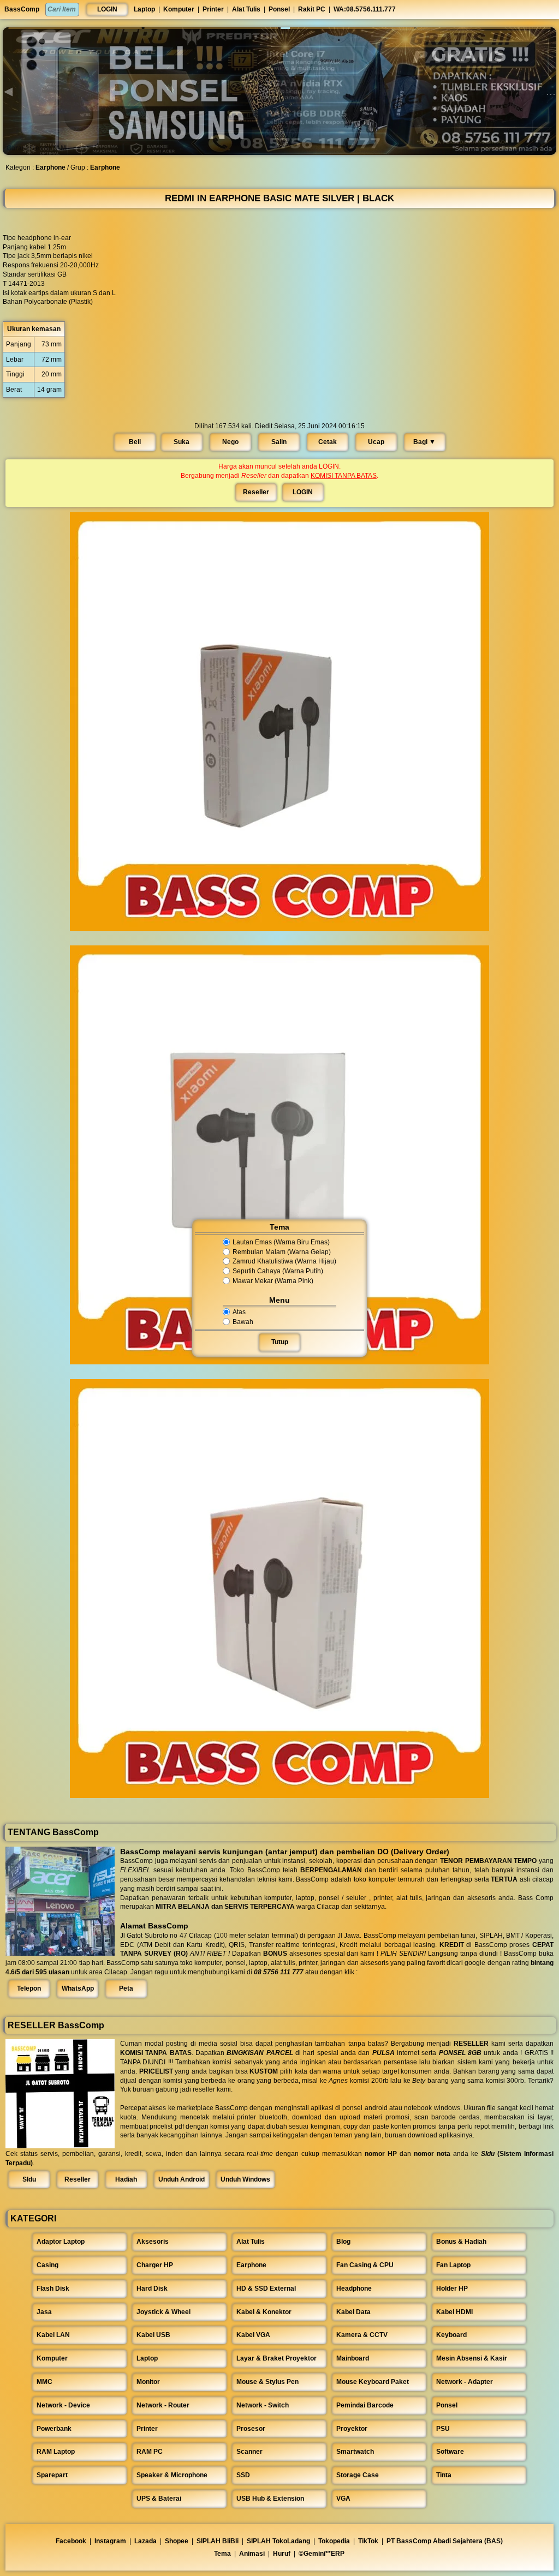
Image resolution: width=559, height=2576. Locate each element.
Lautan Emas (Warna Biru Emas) (281, 1242)
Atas (239, 1312)
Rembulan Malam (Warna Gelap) (282, 1252)
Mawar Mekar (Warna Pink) (273, 1281)
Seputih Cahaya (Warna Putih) (278, 1271)
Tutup (280, 1342)
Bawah (243, 1322)
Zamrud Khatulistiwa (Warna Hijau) (284, 1262)
